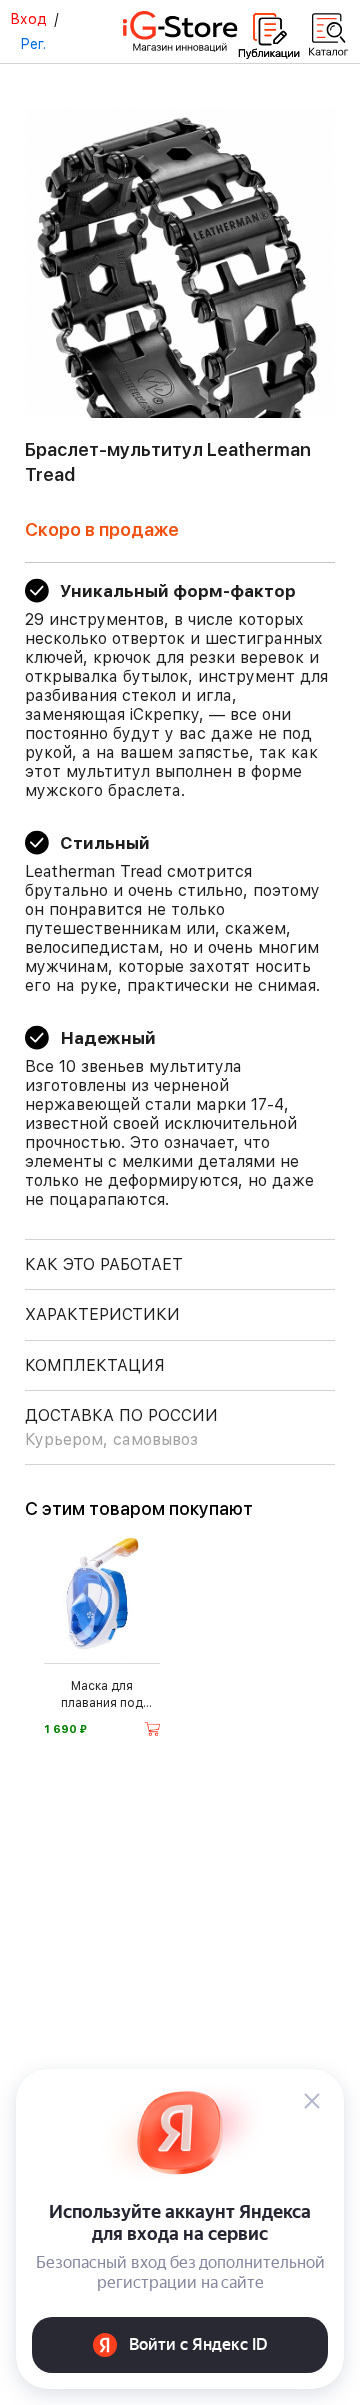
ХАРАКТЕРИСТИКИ (102, 1314)
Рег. (33, 44)
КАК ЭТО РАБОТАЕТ (104, 1264)
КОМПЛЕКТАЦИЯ (95, 1365)
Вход (28, 19)
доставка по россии (121, 1427)
